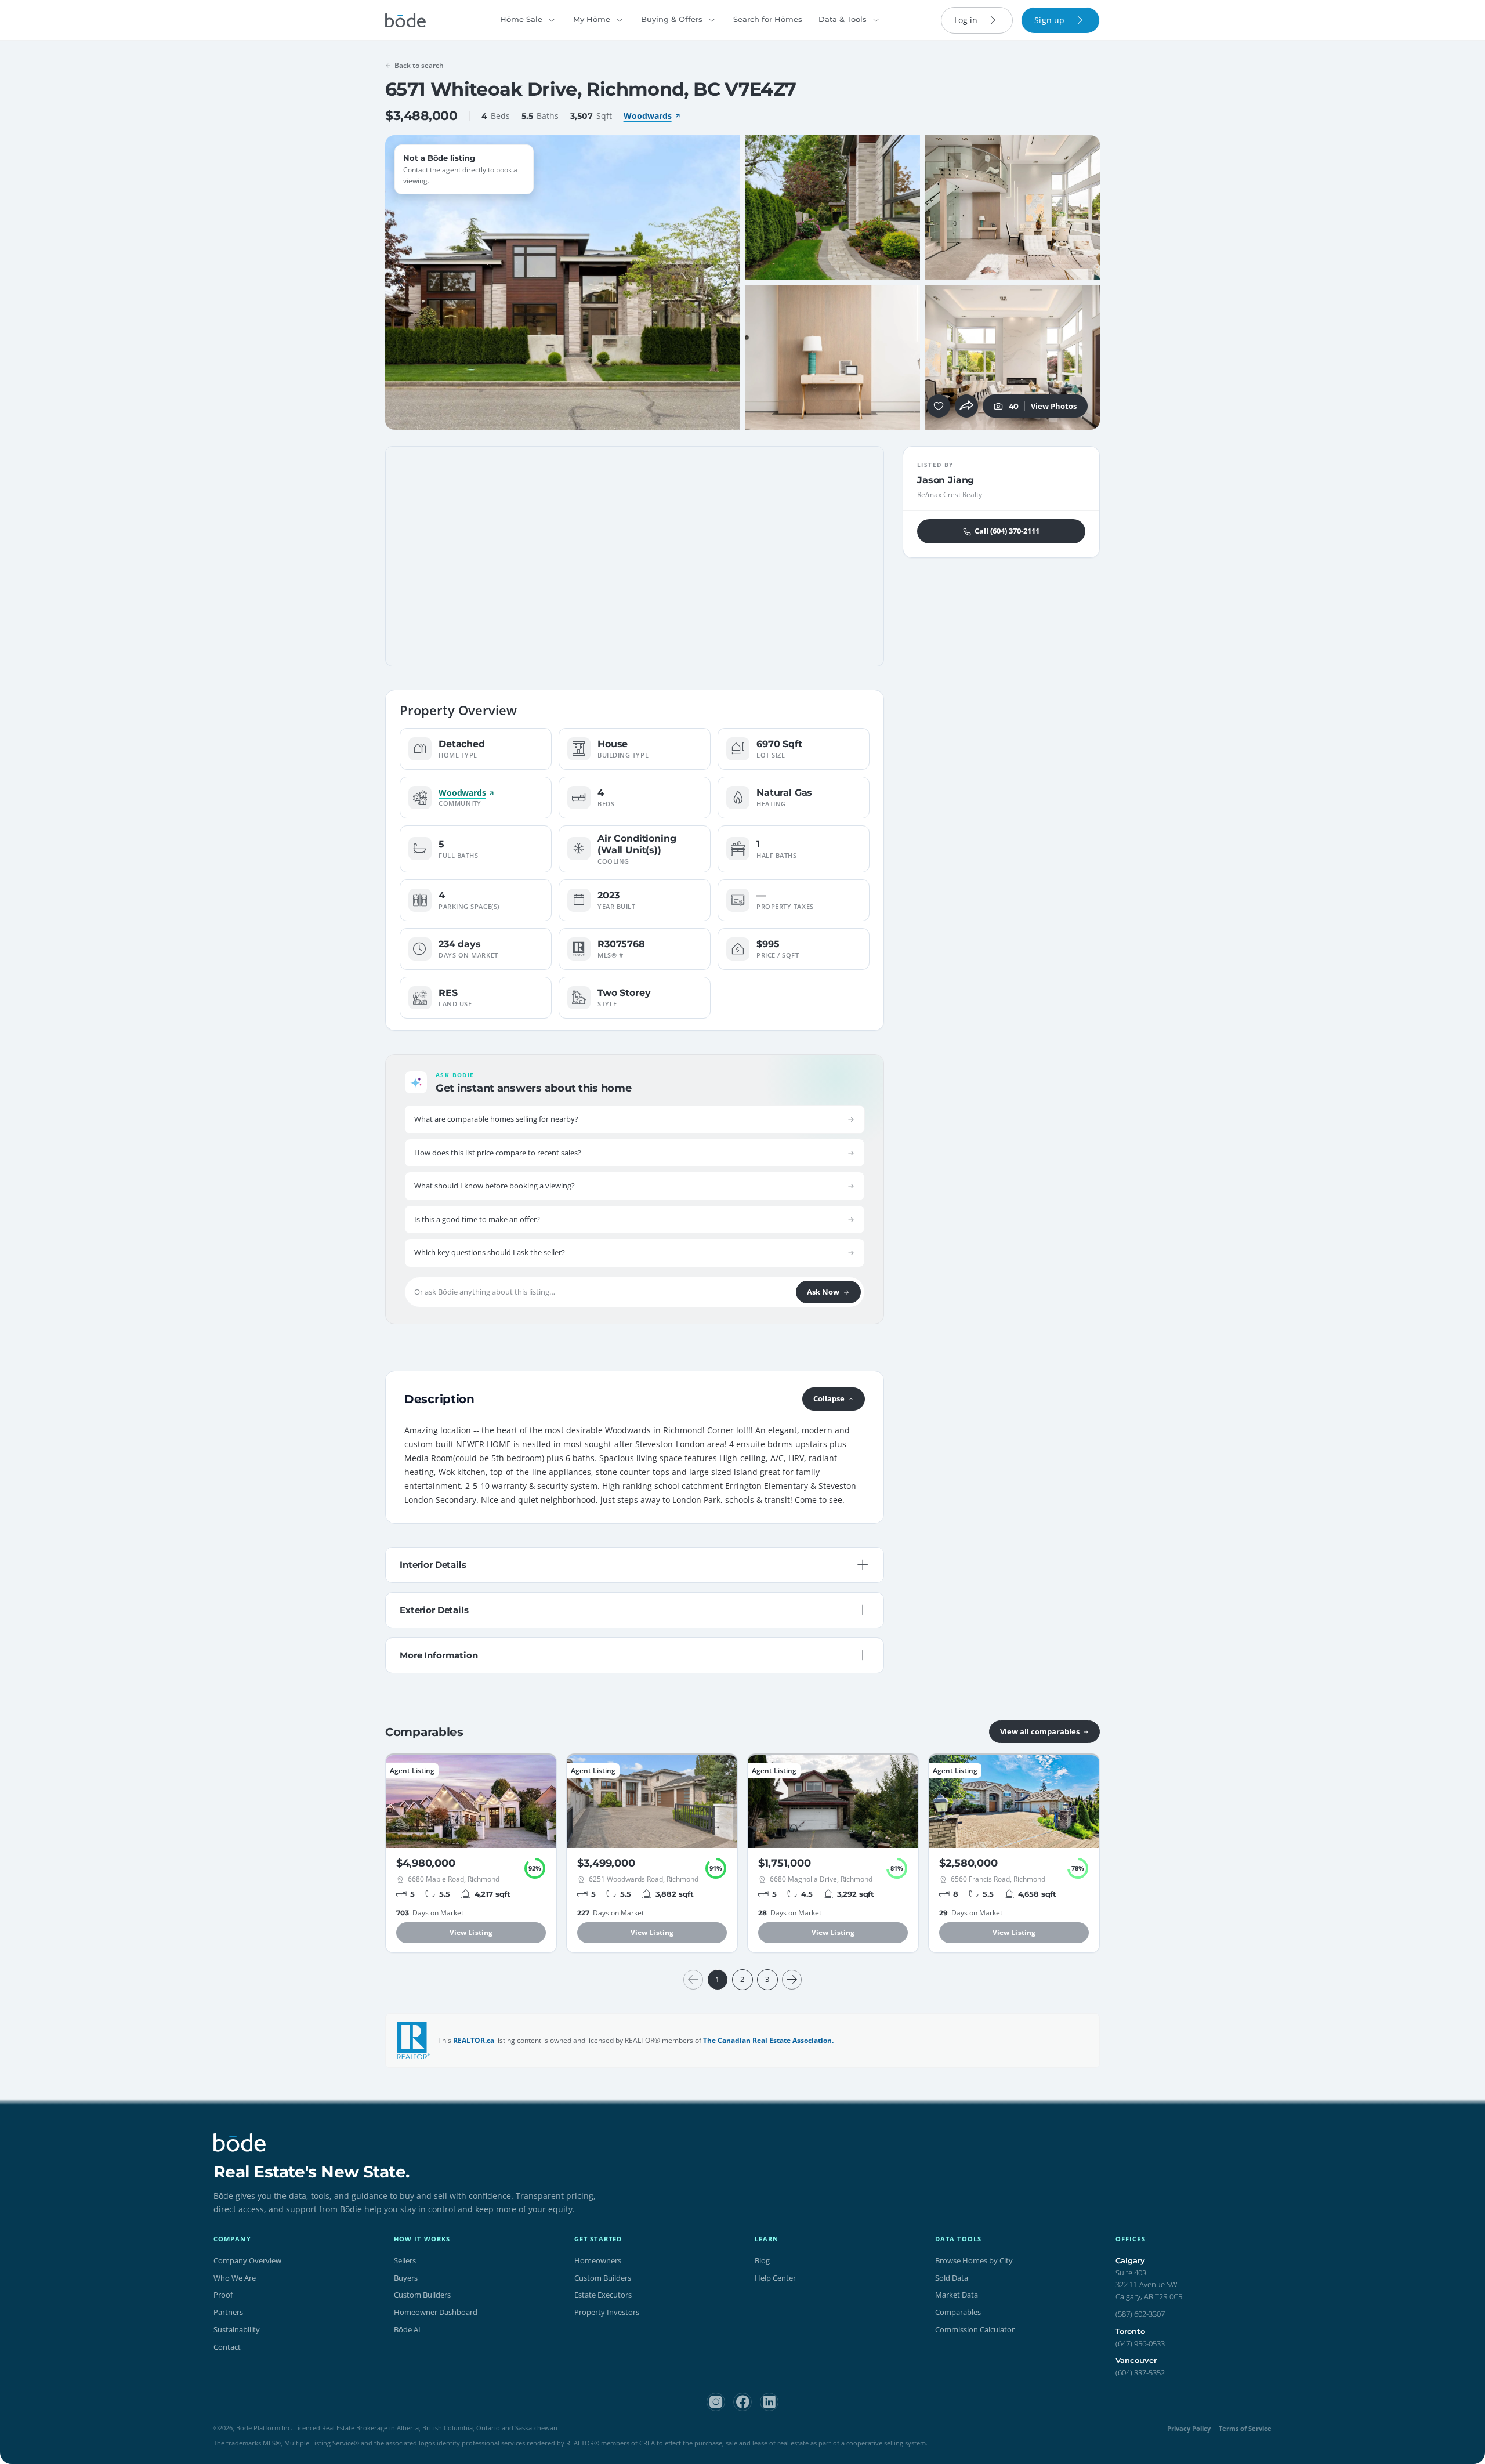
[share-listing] (966, 406)
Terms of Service (1245, 2428)
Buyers (406, 2278)
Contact (227, 2347)
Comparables (958, 2312)
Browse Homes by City (974, 2260)
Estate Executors (603, 2295)
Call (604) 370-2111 (1007, 531)
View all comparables (1040, 1731)
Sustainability (237, 2329)
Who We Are (235, 2278)
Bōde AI (407, 2329)
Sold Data (952, 2278)
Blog (762, 2260)
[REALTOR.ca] (414, 2041)
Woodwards (648, 116)
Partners (228, 2312)
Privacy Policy (1189, 2428)
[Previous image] (400, 282)
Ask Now (823, 1292)
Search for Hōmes (768, 19)
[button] (400, 282)
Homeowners (598, 2260)
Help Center (775, 2278)
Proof (223, 2295)
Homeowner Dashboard (436, 2312)
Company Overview (247, 2260)
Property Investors (607, 2312)
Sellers (405, 2260)
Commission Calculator (975, 2329)
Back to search (419, 65)
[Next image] (725, 282)
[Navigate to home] (405, 20)
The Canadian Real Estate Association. (768, 2040)
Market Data (957, 2295)
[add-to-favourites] (939, 406)
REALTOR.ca (474, 2040)
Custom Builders (422, 2295)
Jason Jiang (946, 480)
